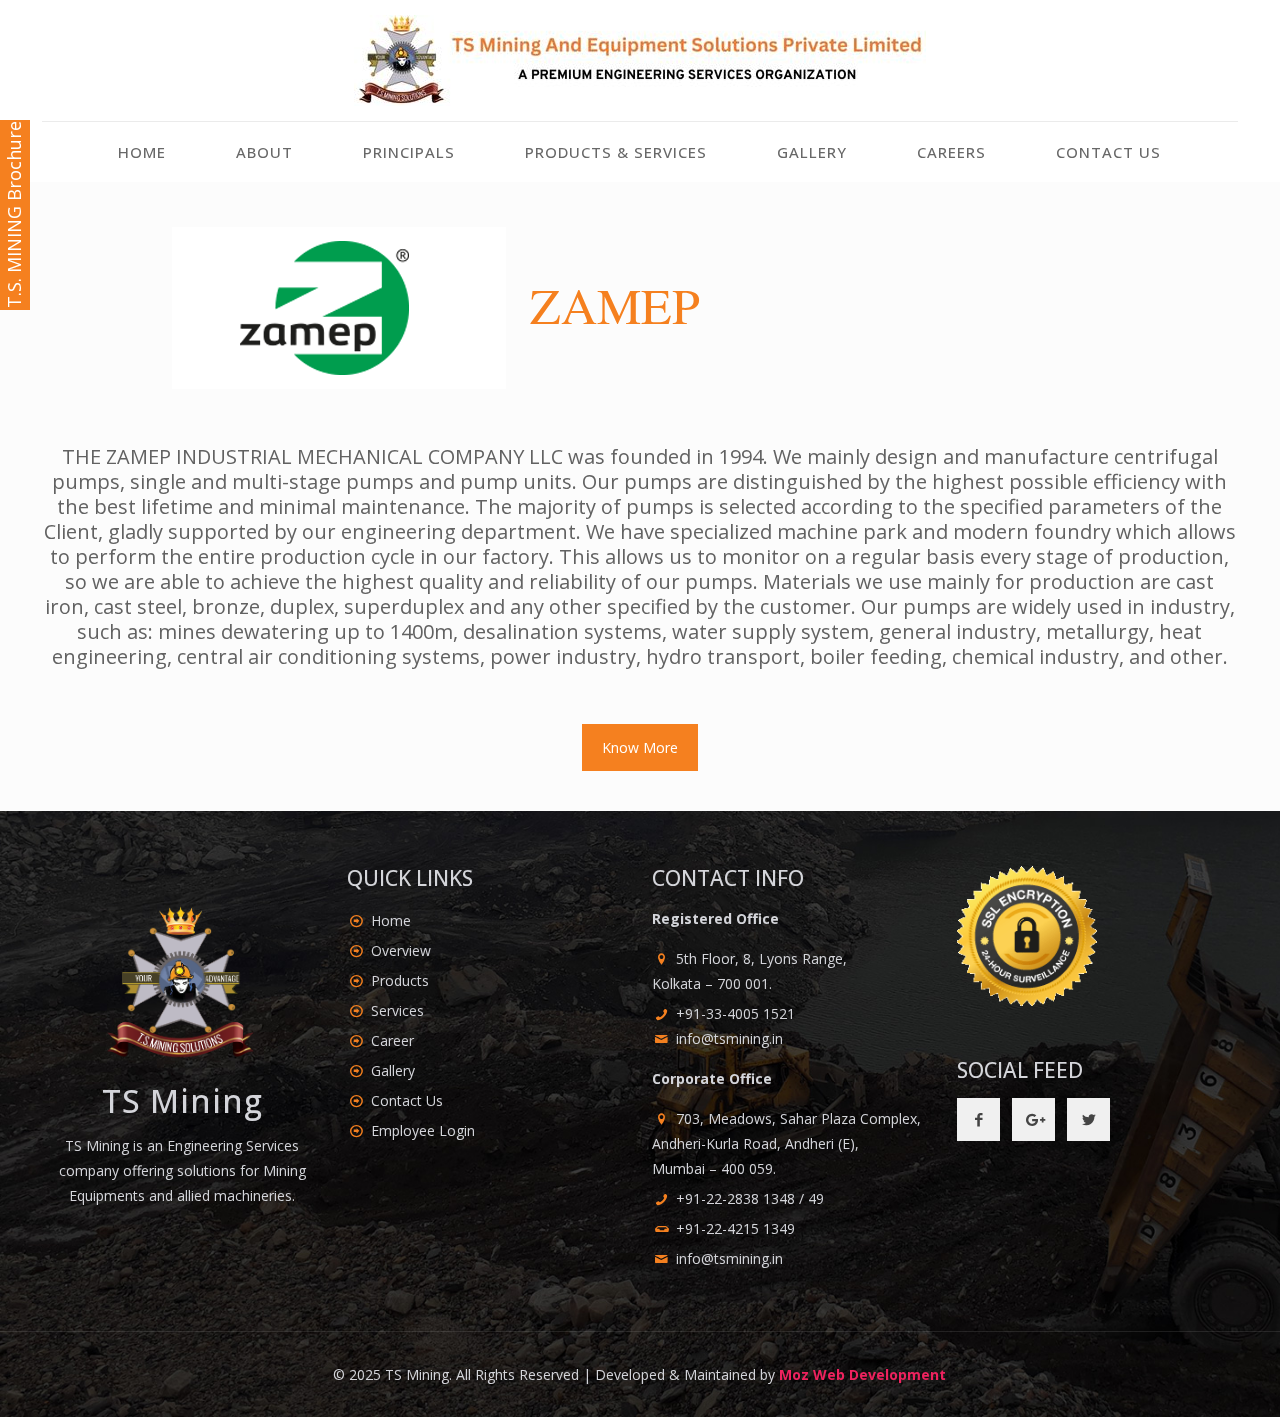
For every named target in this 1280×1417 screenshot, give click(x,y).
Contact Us (407, 1100)
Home (391, 920)
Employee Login (423, 1130)
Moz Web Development (862, 1374)
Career (392, 1040)
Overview (401, 950)
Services (397, 1010)
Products (400, 980)
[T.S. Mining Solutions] (640, 60)
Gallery (393, 1070)
